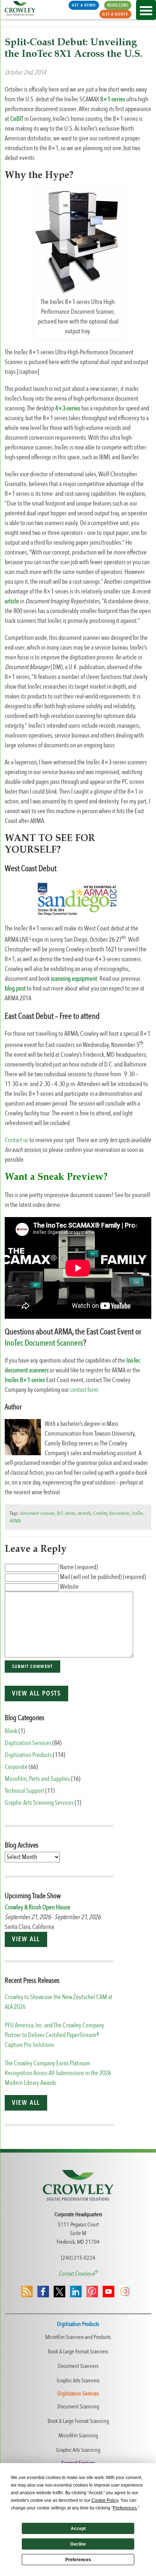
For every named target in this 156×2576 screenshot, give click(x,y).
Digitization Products (28, 1755)
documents (120, 1513)
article (12, 601)
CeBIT (17, 119)
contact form (84, 1390)
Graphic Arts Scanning (78, 2450)
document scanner (38, 1513)
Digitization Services (28, 1743)
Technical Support (24, 1791)
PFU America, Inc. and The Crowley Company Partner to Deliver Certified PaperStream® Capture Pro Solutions (54, 2035)
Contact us (17, 1140)
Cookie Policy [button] (105, 2500)
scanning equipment (74, 979)
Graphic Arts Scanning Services (39, 1803)
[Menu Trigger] (146, 10)
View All (26, 1939)
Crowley (100, 1513)
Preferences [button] (125, 2508)
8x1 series (66, 1513)
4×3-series (68, 408)
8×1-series (113, 99)
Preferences (78, 2560)
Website (69, 1587)
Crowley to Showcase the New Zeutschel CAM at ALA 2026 (59, 2002)
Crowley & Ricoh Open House (38, 1907)
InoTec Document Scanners (44, 1343)
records (84, 1513)
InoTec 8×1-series (25, 1380)
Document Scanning (78, 2407)
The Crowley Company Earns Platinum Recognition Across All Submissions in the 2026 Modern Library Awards (58, 2073)
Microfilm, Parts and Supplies (37, 1779)
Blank (11, 1731)
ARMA (15, 1521)
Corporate (16, 1767)
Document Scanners (78, 2366)
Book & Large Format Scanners (78, 2352)
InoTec (138, 1513)
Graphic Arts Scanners (78, 2381)
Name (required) (79, 1567)
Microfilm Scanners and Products (78, 2337)
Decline (78, 2544)
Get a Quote (115, 14)
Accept (78, 2529)
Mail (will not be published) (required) (103, 1577)
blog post (15, 989)
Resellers (118, 5)
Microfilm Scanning (78, 2436)
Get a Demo (84, 5)
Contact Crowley (75, 2274)
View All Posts (36, 1694)
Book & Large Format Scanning (78, 2421)
